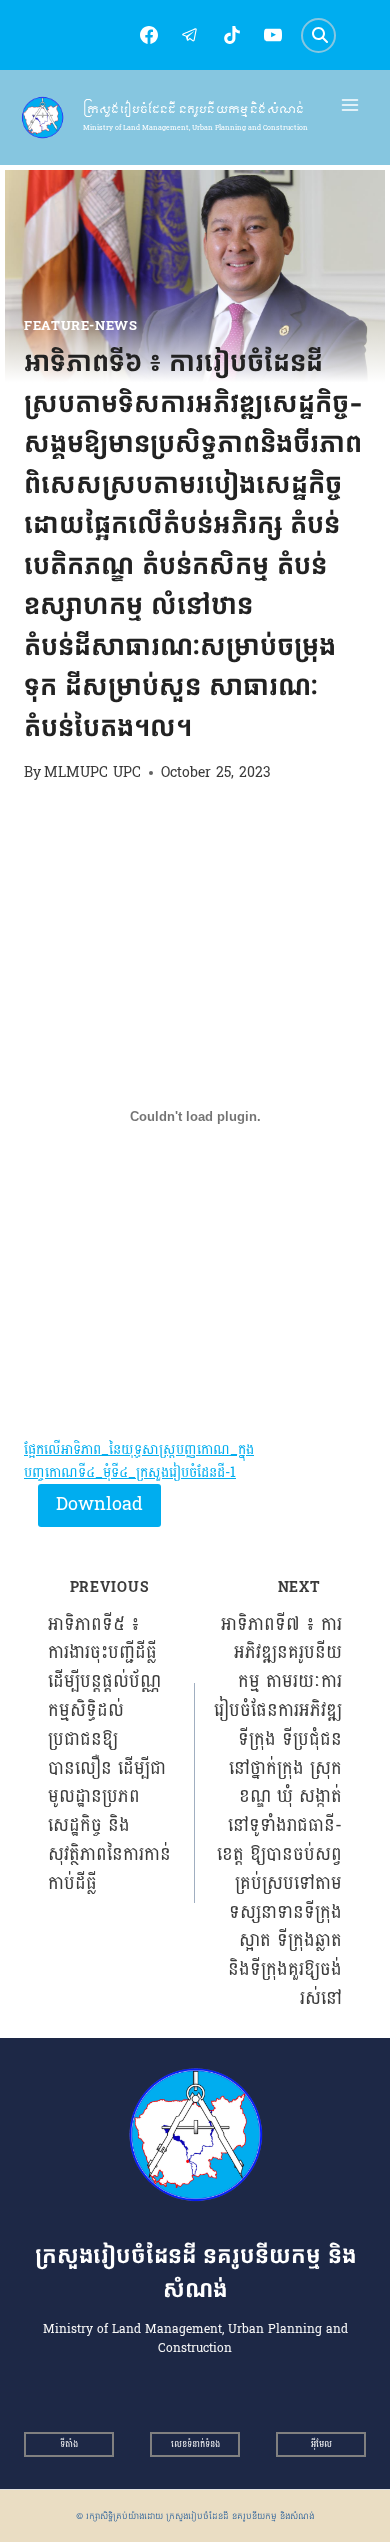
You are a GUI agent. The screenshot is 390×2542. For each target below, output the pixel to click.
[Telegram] (190, 35)
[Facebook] (149, 35)
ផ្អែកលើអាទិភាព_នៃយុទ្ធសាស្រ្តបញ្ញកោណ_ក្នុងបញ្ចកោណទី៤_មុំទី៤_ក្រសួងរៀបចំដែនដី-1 (139, 1460)
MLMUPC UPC (92, 772)
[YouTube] (273, 35)
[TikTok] (232, 35)
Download (99, 1504)
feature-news (81, 326)
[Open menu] (350, 105)
